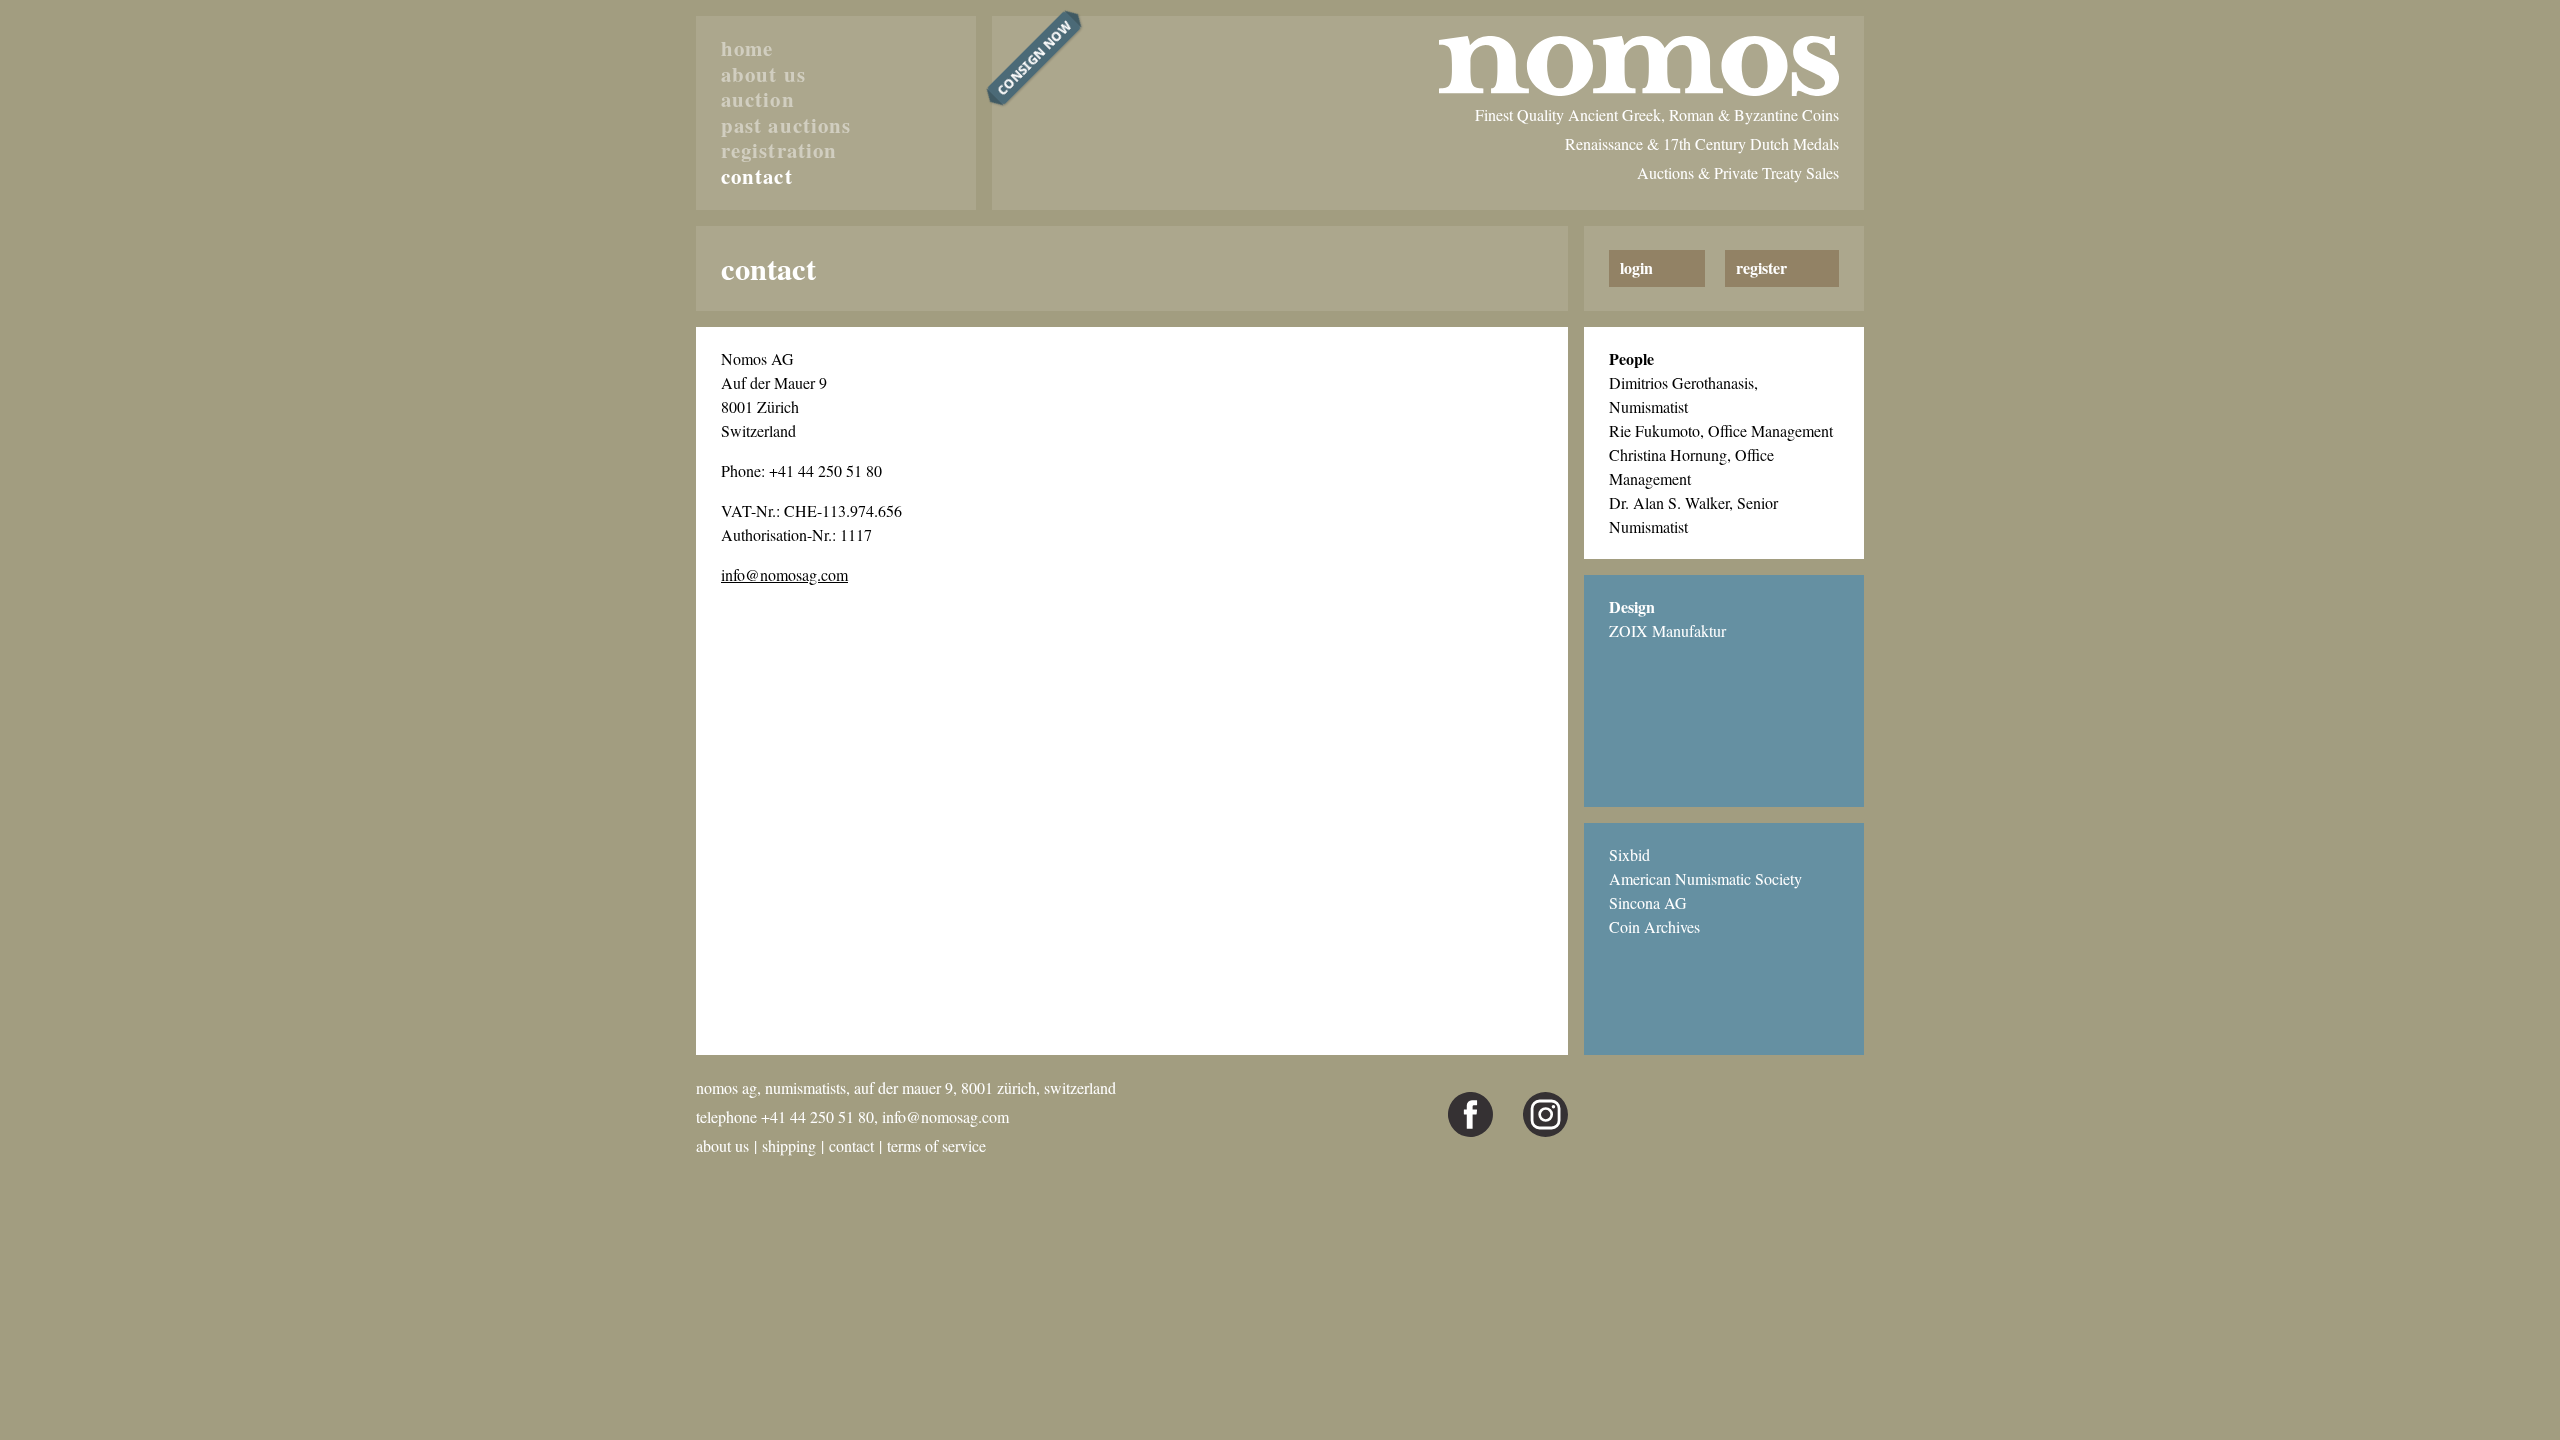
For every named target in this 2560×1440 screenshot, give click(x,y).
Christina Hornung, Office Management (1691, 466)
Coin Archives (1654, 926)
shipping (789, 1145)
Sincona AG (1648, 902)
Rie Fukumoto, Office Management (1721, 430)
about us (763, 75)
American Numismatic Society (1705, 878)
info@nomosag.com (784, 574)
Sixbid (1629, 854)
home (747, 49)
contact (757, 177)
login (1636, 267)
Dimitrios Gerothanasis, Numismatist (1683, 394)
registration (779, 151)
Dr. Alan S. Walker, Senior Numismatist (1693, 514)
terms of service (936, 1145)
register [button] (1761, 267)
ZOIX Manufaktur (1667, 630)
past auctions (786, 126)
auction (758, 100)
